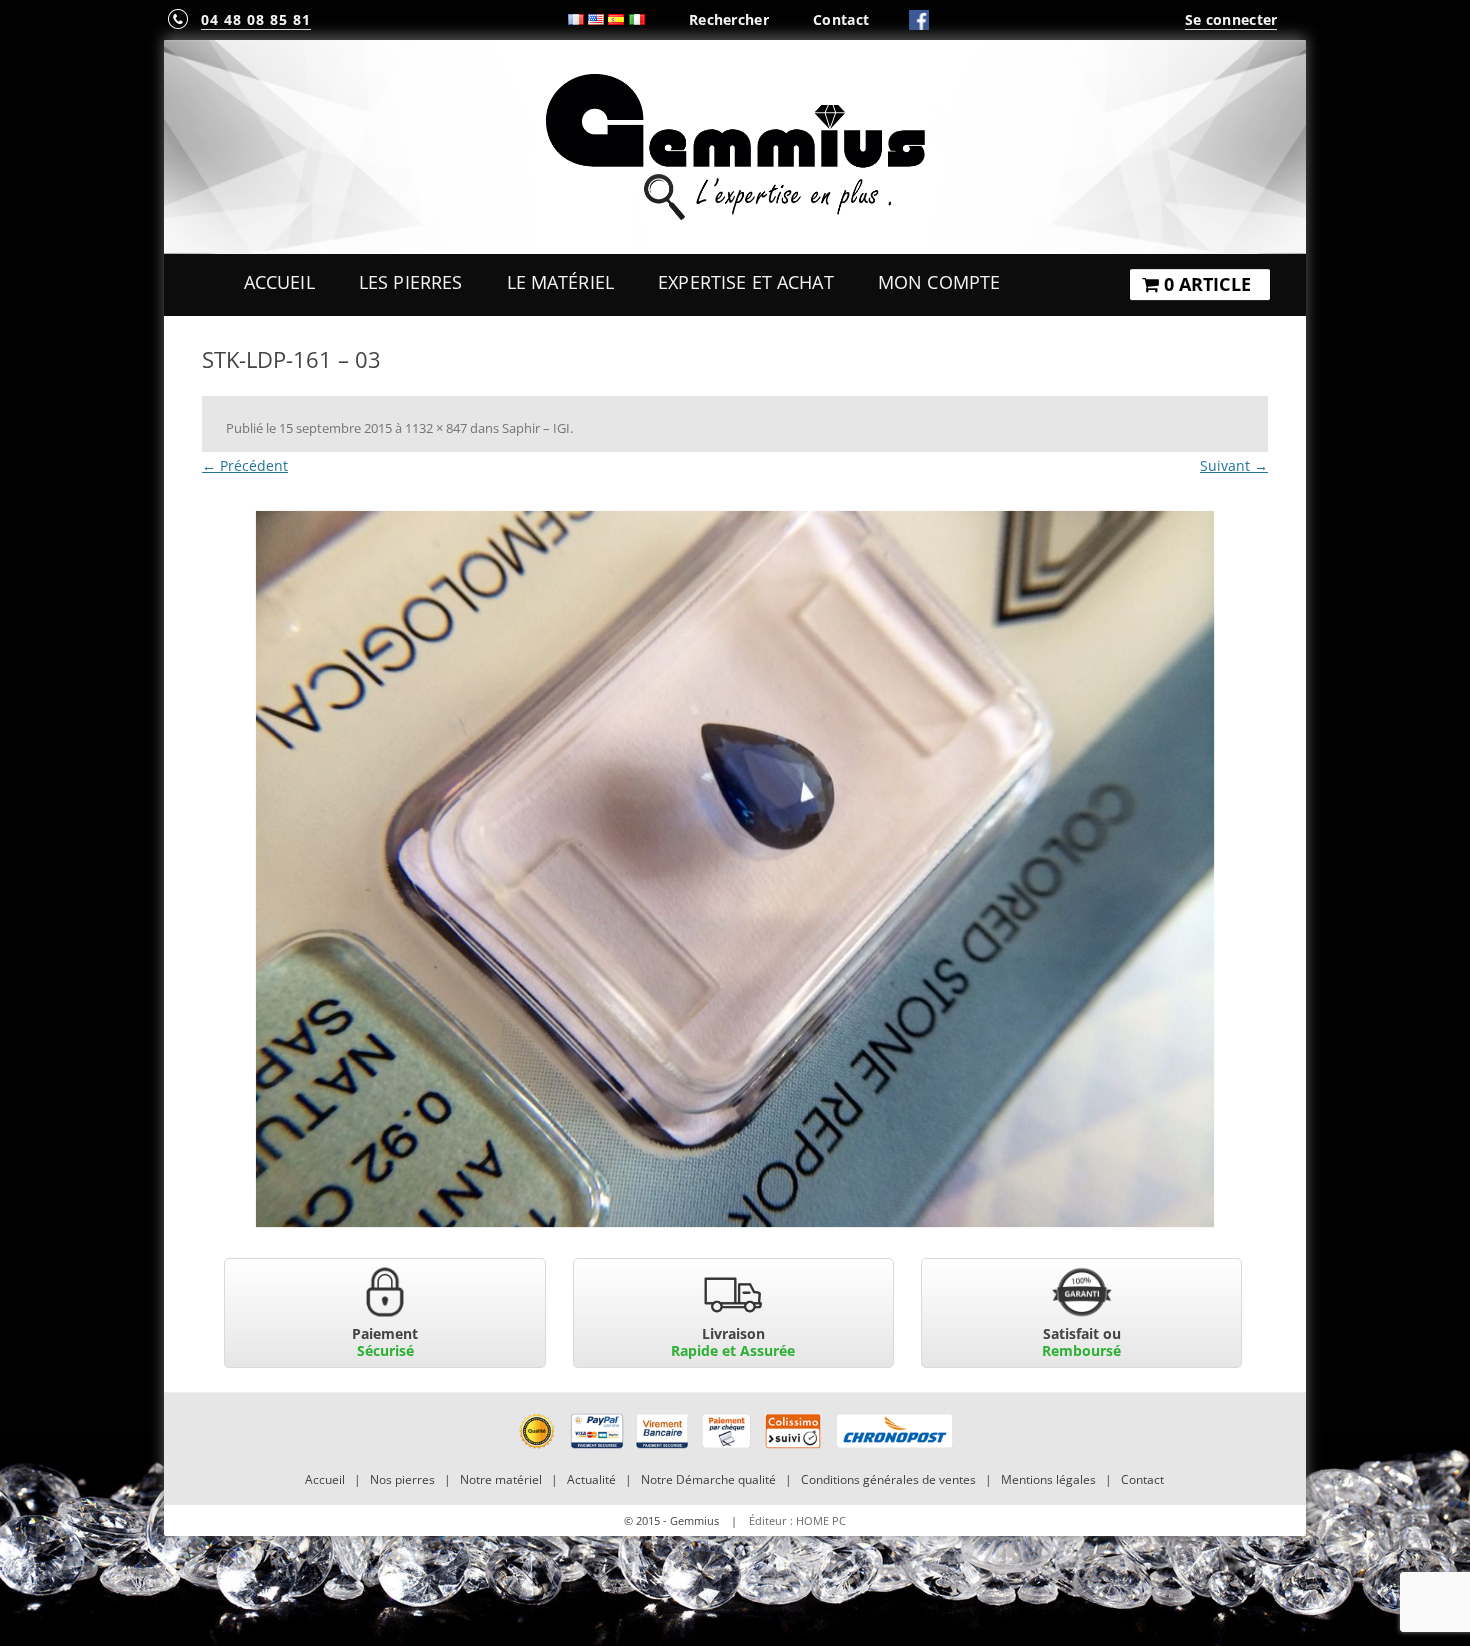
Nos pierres (402, 1479)
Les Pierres (411, 282)
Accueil (279, 282)
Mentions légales (1048, 1479)
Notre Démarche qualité (708, 1479)
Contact (841, 19)
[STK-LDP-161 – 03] (735, 869)
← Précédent (245, 465)
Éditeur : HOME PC (797, 1520)
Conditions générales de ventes (888, 1479)
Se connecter (1231, 19)
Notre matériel (501, 1479)
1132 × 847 (436, 428)
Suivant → (1234, 465)
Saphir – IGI (536, 428)
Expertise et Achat (746, 282)
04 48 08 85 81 (256, 19)
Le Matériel (561, 282)
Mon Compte (939, 282)
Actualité (591, 1479)
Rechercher (729, 19)
